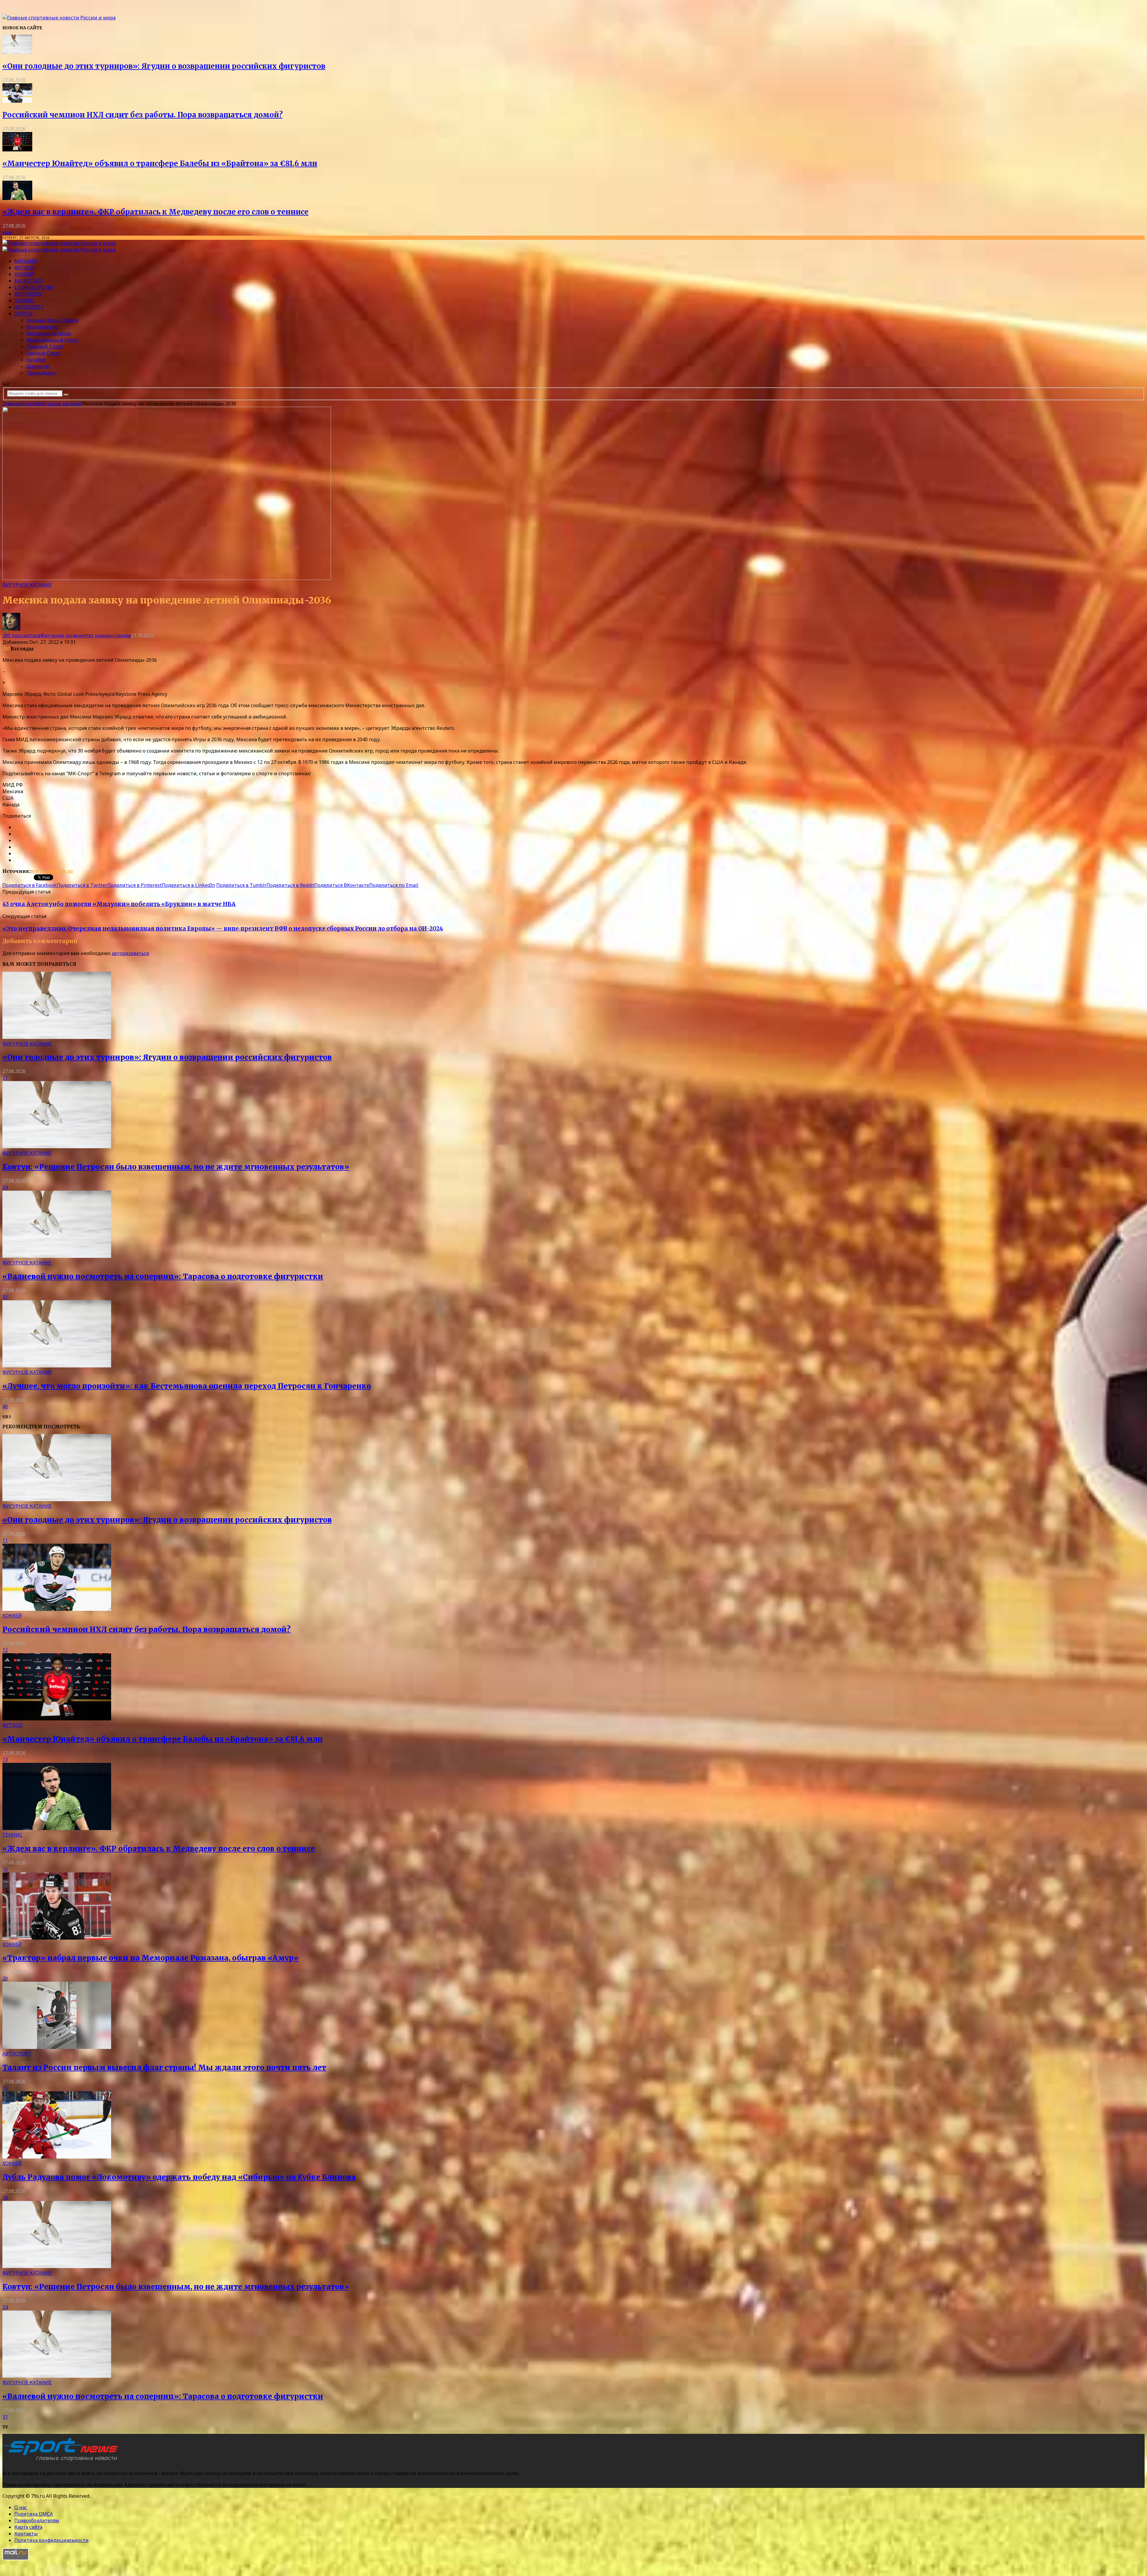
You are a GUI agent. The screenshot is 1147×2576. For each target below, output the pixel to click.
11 (5, 1078)
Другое (24, 314)
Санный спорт (44, 353)
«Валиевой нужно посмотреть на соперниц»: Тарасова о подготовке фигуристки (163, 1277)
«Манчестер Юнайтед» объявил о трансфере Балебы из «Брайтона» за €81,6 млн (160, 164)
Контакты (26, 2534)
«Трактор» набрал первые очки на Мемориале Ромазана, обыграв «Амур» (151, 1958)
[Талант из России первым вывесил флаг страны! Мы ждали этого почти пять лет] (57, 2047)
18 (5, 2198)
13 (5, 1760)
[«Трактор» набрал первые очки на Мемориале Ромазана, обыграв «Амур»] (57, 1938)
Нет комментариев (108, 635)
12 (5, 1650)
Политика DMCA (34, 2514)
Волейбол (28, 294)
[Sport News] (59, 18)
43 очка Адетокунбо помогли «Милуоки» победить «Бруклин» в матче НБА (119, 904)
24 (5, 1187)
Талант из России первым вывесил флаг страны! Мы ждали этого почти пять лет (164, 2068)
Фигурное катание (49, 333)
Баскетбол (29, 281)
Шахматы (38, 366)
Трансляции (41, 373)
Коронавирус (42, 327)
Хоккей (24, 274)
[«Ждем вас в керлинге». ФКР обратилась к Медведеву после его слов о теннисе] (17, 198)
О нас (21, 2507)
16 (5, 1869)
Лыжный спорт (45, 346)
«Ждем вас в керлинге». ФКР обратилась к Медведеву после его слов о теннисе (155, 212)
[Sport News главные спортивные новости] (62, 2461)
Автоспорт (29, 307)
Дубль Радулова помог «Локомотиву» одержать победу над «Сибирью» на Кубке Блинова (179, 2177)
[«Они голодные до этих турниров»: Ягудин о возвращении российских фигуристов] (17, 52)
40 (5, 1407)
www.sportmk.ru (52, 871)
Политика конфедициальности (52, 2540)
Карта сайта (28, 2527)
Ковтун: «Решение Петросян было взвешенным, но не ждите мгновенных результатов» (176, 1167)
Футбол (24, 268)
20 (5, 1978)
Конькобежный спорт (53, 340)
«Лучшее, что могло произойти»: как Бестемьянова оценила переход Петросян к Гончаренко (187, 1386)
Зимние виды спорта (52, 320)
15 (5, 2088)
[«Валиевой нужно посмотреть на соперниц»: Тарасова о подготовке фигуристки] (57, 1256)
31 (5, 1297)
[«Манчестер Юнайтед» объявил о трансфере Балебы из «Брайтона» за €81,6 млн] (17, 150)
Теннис (24, 300)
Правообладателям (37, 2520)
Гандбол (36, 360)
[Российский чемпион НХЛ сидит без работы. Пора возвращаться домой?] (17, 101)
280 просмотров (22, 635)
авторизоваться (130, 953)
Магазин (26, 261)
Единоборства (34, 287)
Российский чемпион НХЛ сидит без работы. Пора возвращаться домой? (142, 115)
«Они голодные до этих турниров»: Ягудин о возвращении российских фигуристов (164, 66)
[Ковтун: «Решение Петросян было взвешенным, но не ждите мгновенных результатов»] (57, 1146)
